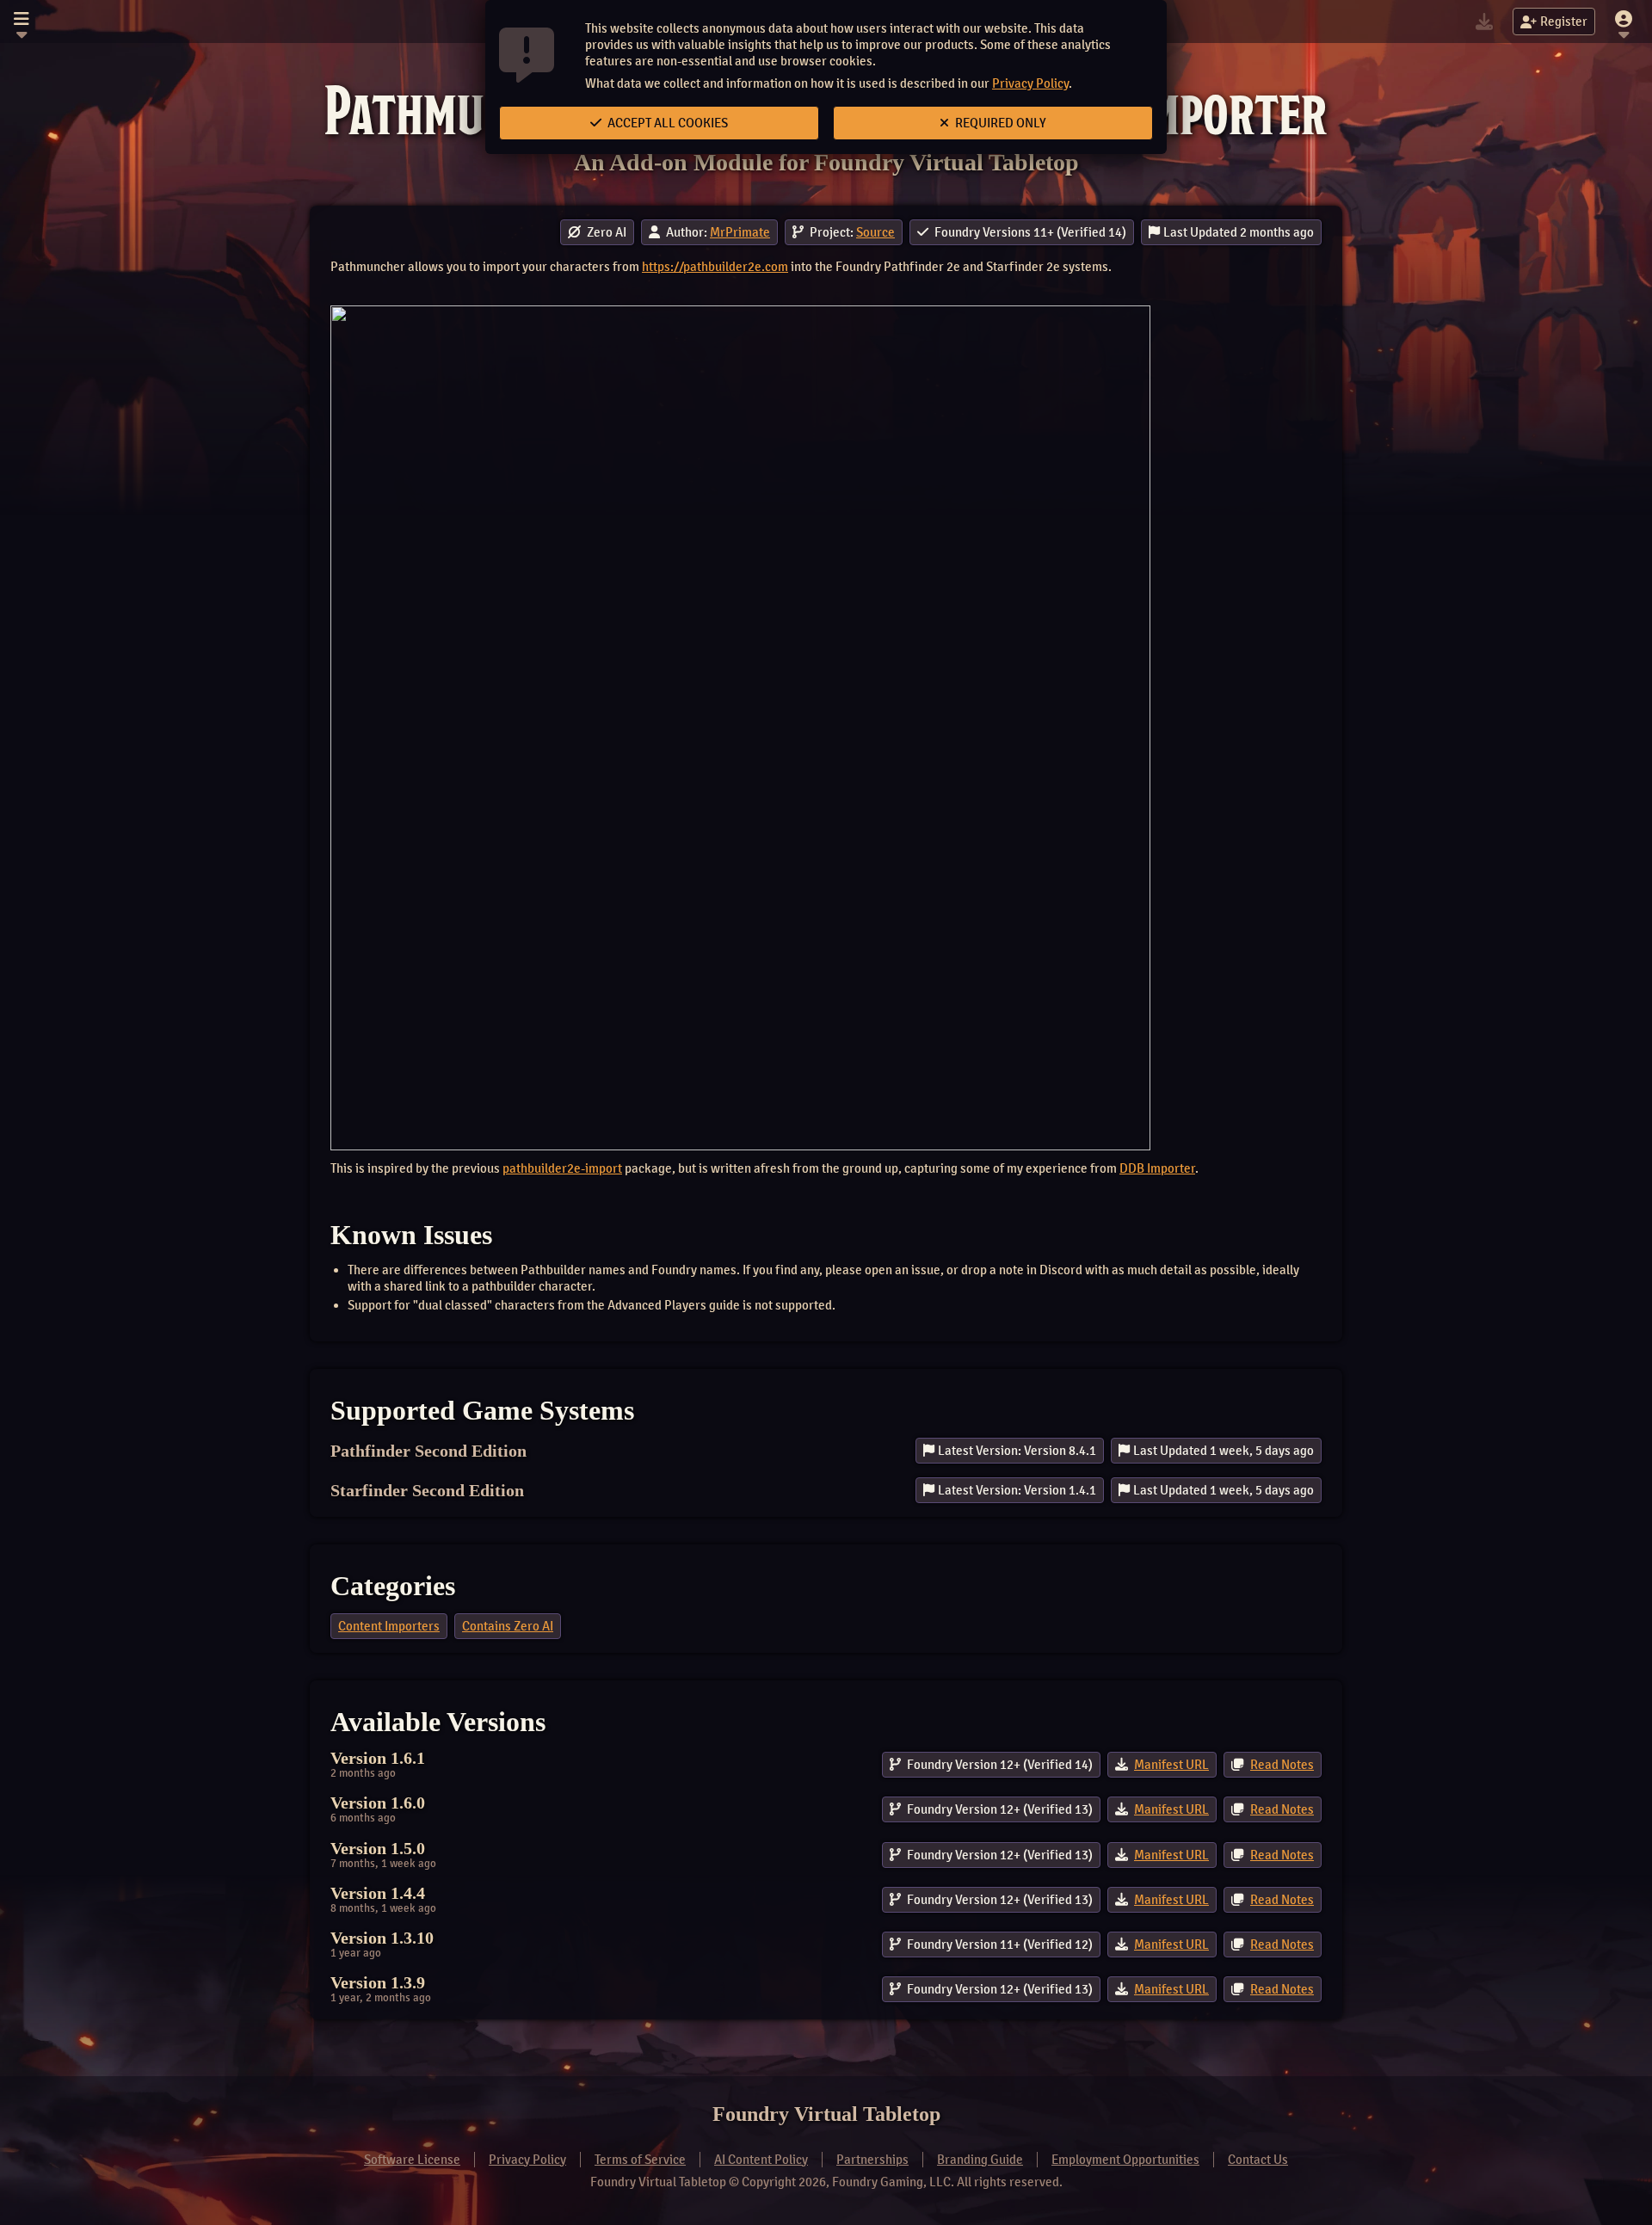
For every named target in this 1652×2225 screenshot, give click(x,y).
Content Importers (389, 1626)
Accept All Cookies (666, 123)
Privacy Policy (1030, 83)
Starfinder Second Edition (427, 1490)
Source (875, 232)
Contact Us (1258, 2160)
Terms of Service (640, 2160)
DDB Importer (1157, 1168)
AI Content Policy (761, 2160)
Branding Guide (980, 2160)
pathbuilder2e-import (562, 1168)
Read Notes (1282, 1765)
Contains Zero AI (508, 1626)
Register (1564, 22)
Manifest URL (1171, 1765)
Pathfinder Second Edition (428, 1451)
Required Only (999, 123)
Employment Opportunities (1125, 2160)
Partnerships (872, 2160)
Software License (412, 2160)
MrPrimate (740, 232)
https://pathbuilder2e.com (715, 267)
